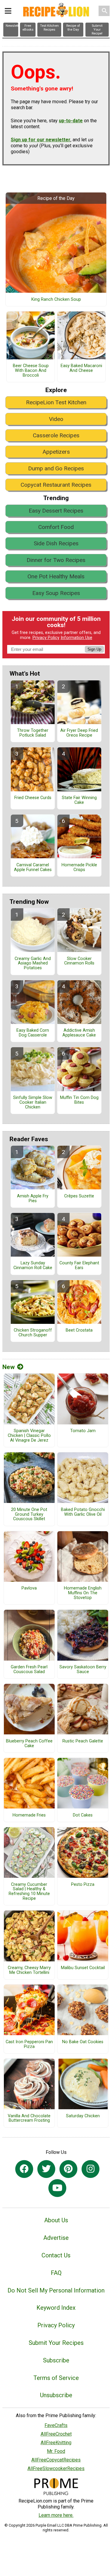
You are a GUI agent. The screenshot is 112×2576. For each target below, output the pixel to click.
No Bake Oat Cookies (83, 2042)
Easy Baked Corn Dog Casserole (33, 1033)
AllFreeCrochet (56, 2434)
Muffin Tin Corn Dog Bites (79, 1100)
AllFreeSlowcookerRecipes (56, 2468)
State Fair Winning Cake (79, 800)
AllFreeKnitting (56, 2443)
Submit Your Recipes (56, 2343)
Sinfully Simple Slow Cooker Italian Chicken (33, 1103)
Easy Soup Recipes (56, 593)
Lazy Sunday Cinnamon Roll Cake (33, 1266)
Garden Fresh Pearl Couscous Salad (29, 1670)
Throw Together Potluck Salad (33, 733)
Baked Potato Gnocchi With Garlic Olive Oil (83, 1512)
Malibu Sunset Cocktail (83, 1968)
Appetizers (56, 452)
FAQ (56, 2273)
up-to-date (71, 121)
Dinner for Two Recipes (56, 560)
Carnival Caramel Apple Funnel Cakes (33, 867)
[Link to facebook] (24, 2169)
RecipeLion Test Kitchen (56, 402)
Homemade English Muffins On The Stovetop (83, 1593)
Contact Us (56, 2255)
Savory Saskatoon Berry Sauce (83, 1670)
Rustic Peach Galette (83, 1741)
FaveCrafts (56, 2425)
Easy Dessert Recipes (56, 511)
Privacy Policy (46, 638)
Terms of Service (56, 2378)
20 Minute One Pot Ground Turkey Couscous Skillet (29, 1515)
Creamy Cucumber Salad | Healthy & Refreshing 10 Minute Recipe (29, 1892)
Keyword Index (56, 2308)
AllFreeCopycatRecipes (56, 2460)
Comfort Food (56, 527)
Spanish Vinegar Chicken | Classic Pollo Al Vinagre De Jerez (29, 1436)
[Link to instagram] (90, 2169)
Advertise (56, 2238)
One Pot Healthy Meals (56, 576)
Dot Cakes (83, 1815)
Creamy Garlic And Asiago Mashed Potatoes (33, 964)
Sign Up (94, 649)
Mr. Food (56, 2451)
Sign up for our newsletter (41, 140)
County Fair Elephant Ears (79, 1266)
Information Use (76, 638)
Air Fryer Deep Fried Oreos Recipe (79, 733)
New (9, 1367)
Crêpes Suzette (79, 1196)
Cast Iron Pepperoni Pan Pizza (29, 2044)
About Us (56, 2220)
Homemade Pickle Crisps (79, 867)
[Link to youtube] (57, 2188)
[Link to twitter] (46, 2169)
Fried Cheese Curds (33, 798)
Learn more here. (56, 2515)
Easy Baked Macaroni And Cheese (81, 368)
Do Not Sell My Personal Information (56, 2290)
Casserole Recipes (56, 435)
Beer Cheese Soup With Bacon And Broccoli (31, 371)
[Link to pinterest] (68, 2169)
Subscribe (56, 2360)
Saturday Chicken (83, 2116)
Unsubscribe (56, 2395)
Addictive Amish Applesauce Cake (79, 1033)
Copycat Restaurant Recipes (56, 485)
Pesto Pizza (83, 1885)
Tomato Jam (83, 1431)
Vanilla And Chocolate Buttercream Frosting (29, 2118)
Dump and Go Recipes (56, 468)
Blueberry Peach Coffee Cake (29, 1744)
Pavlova (29, 1588)
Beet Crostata (79, 1330)
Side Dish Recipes (56, 543)
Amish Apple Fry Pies (33, 1199)
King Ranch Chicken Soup (56, 300)
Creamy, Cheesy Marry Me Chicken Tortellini (29, 1970)
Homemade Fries (29, 1815)
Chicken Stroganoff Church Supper (33, 1333)
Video (56, 419)
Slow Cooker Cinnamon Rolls (79, 961)
